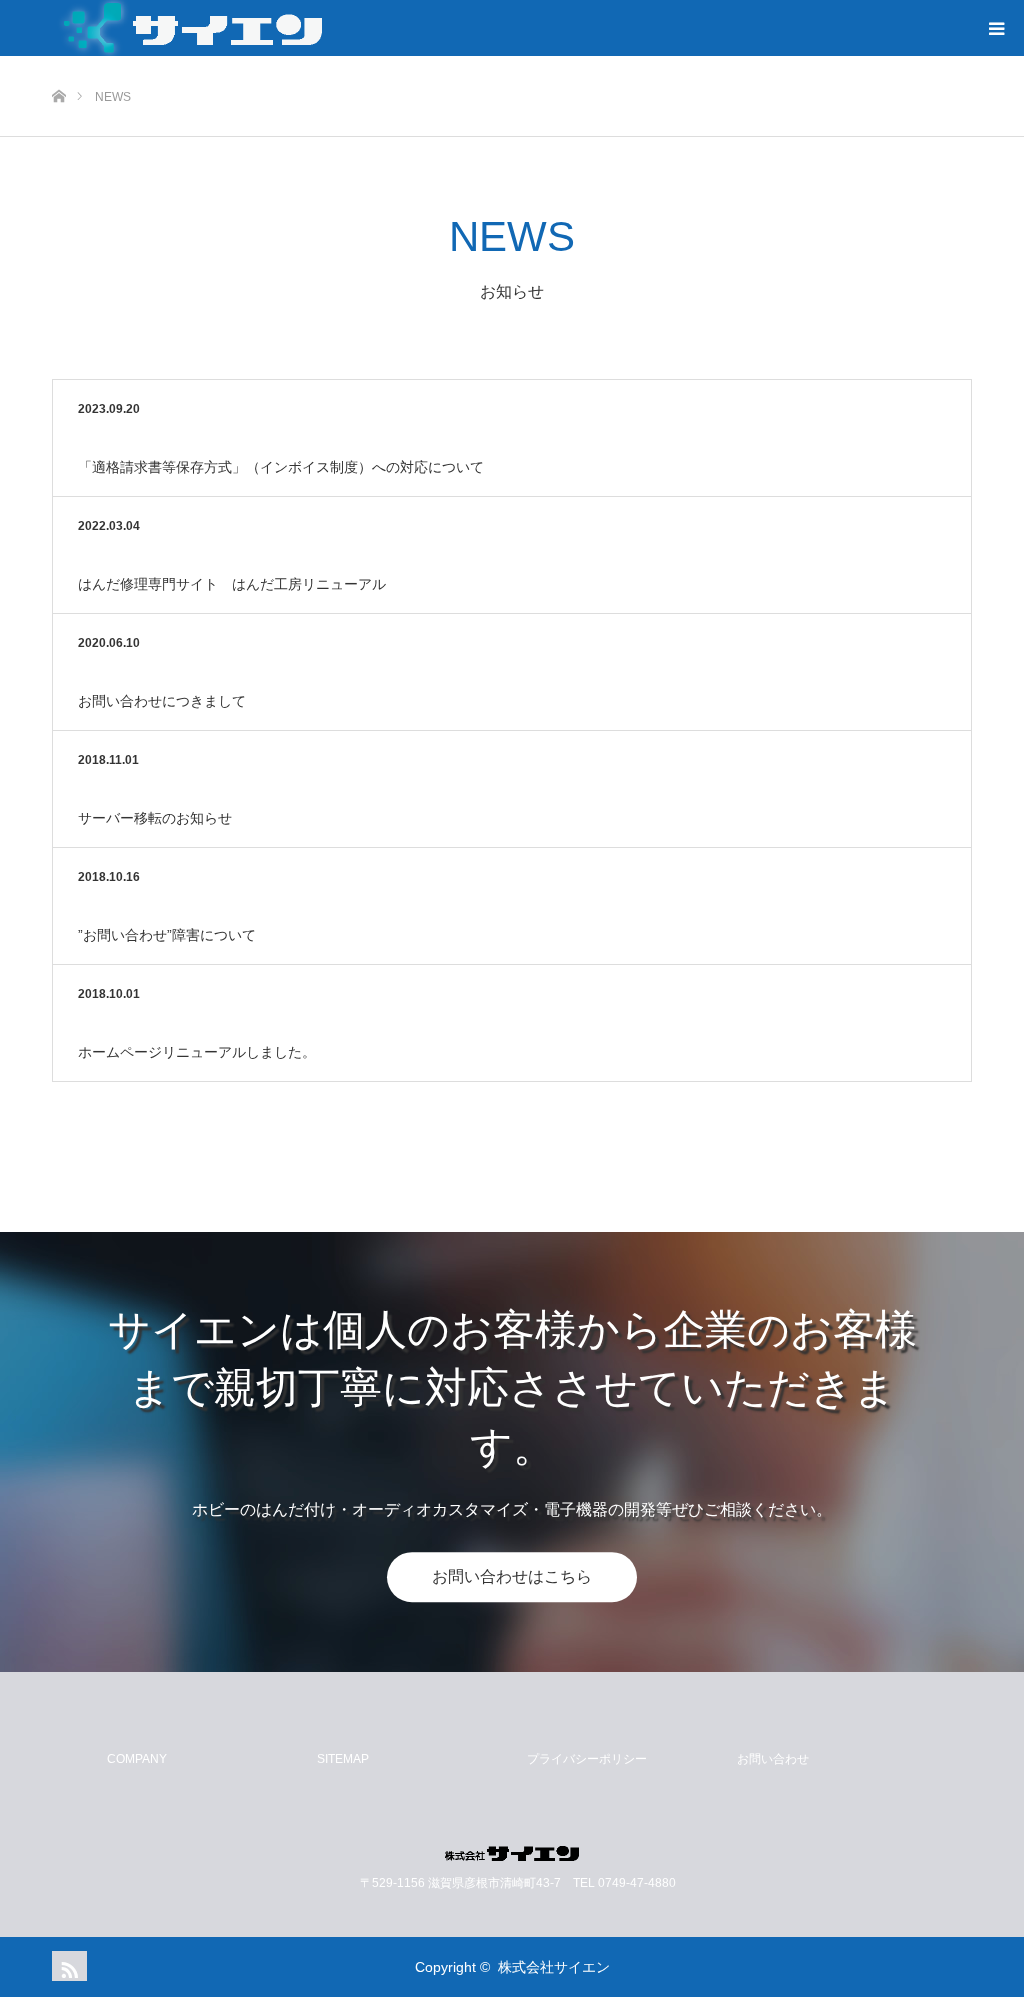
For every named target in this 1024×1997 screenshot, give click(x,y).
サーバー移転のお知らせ (155, 818)
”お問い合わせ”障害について (167, 935)
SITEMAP (343, 1759)
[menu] (996, 28)
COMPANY (137, 1759)
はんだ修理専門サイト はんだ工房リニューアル (232, 584)
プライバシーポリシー (587, 1759)
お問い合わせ (773, 1759)
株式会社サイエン (554, 1967)
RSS (67, 1966)
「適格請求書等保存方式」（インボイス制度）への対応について (281, 467)
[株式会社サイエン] (512, 1853)
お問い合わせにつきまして (162, 701)
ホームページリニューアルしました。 (197, 1052)
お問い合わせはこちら (512, 1576)
